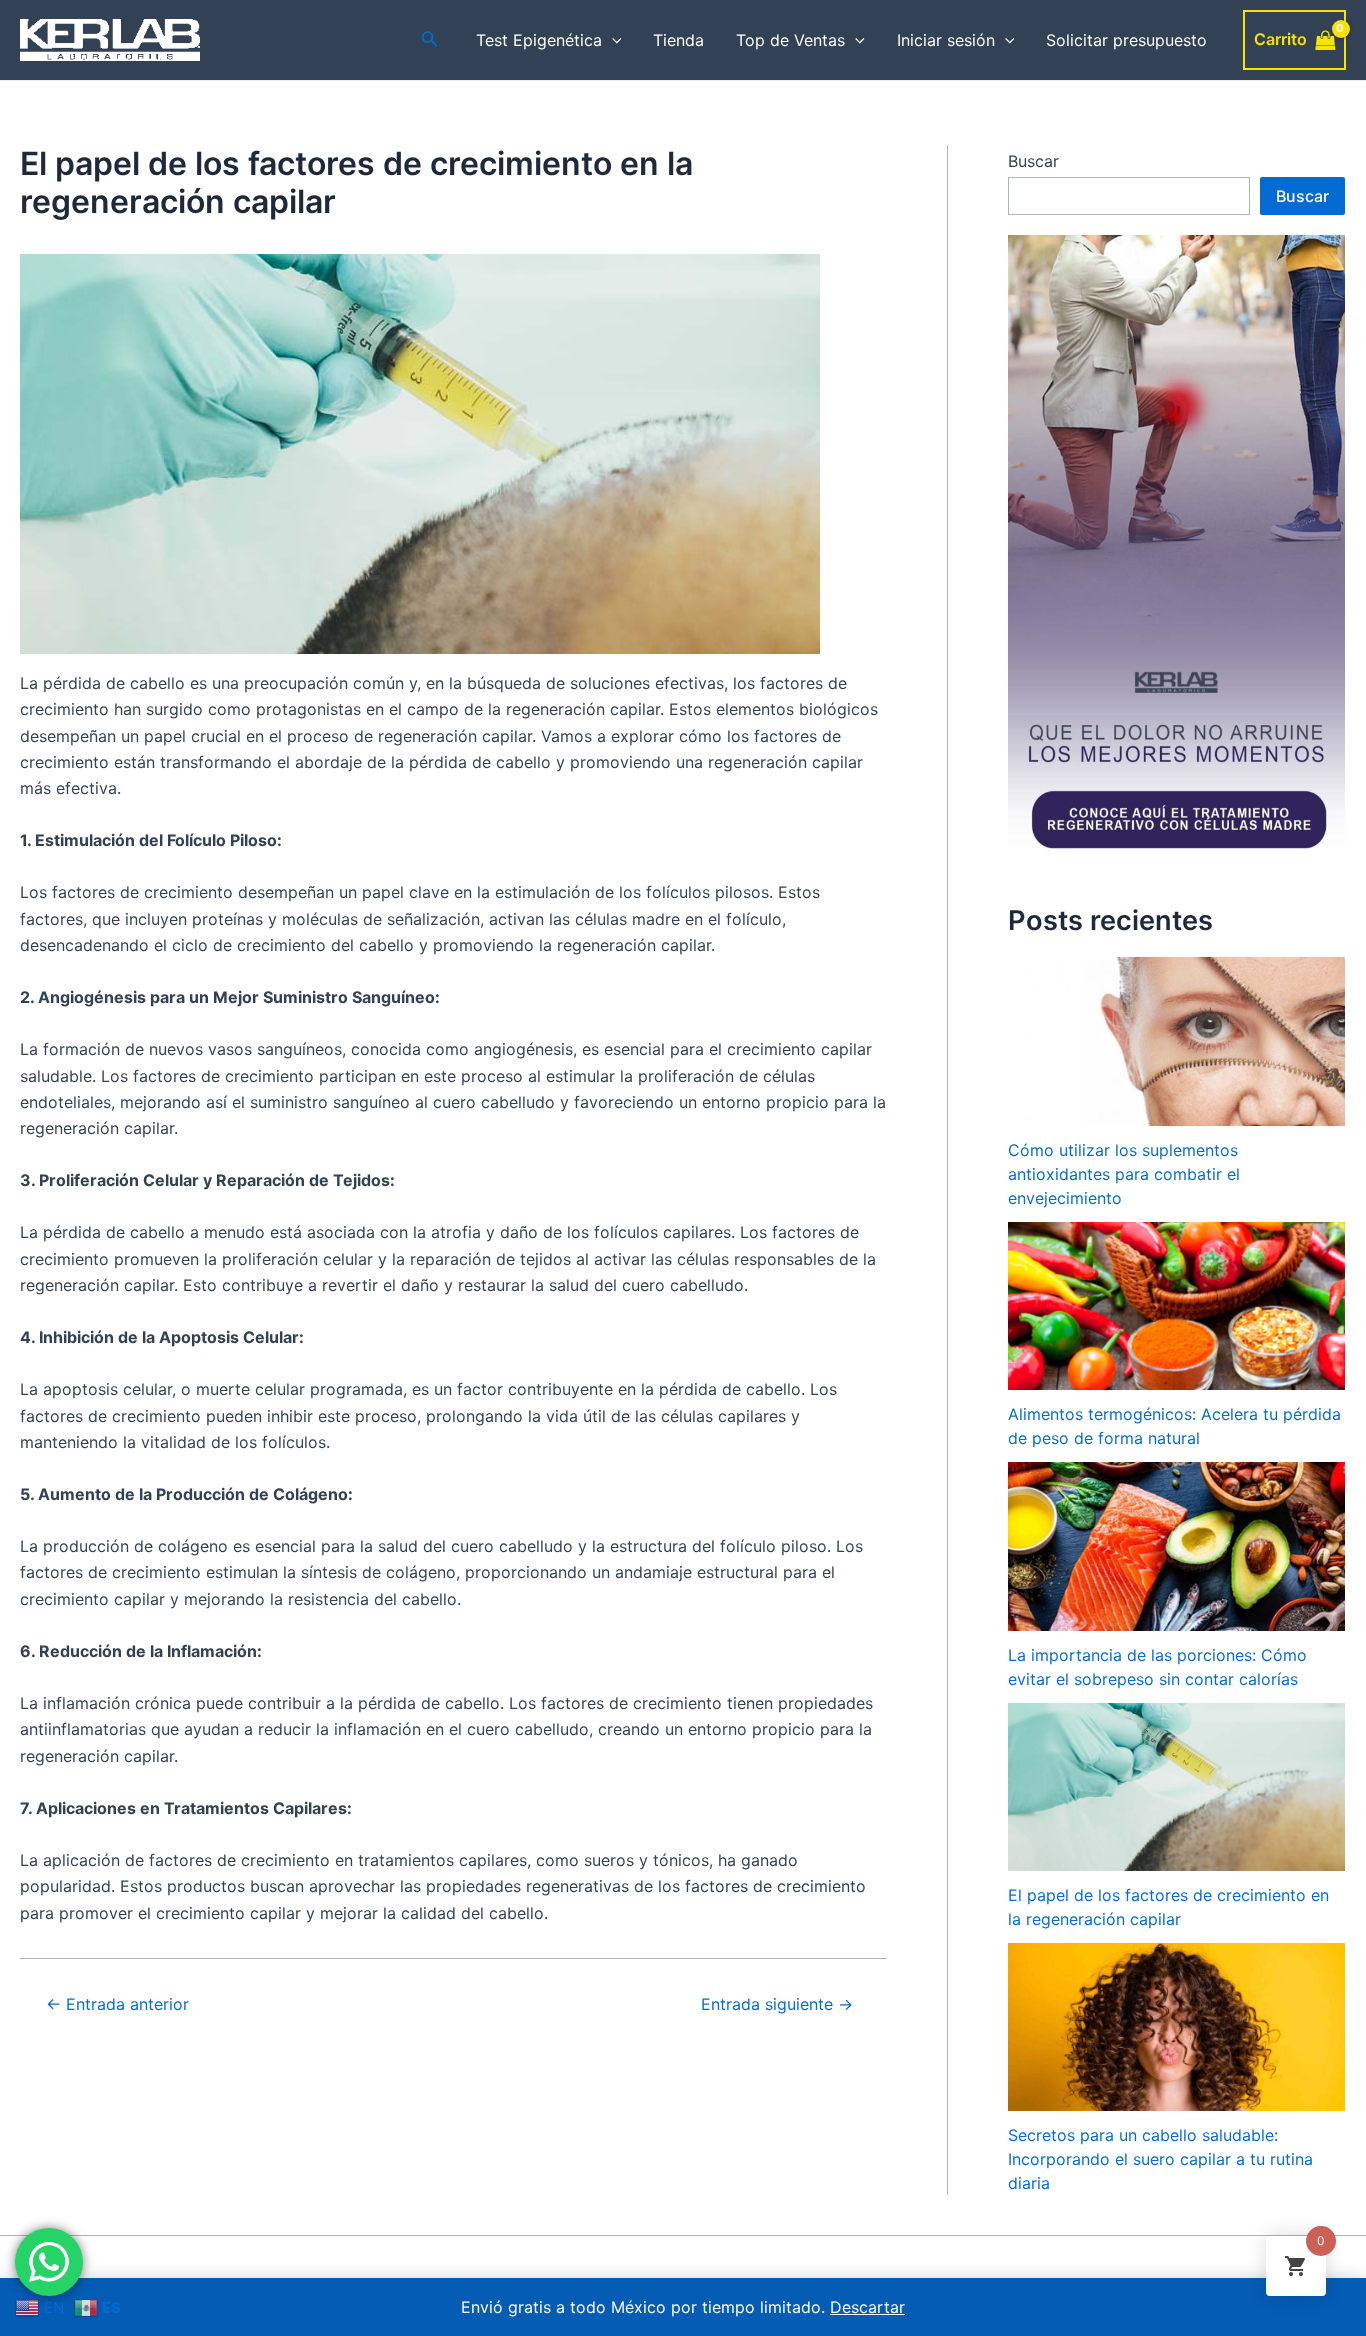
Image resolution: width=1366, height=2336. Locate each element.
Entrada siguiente (777, 2004)
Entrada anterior (117, 2004)
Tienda (678, 40)
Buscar (1033, 161)
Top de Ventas (790, 40)
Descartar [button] (867, 2307)
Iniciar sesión (946, 40)
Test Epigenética (539, 40)
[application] (612, 40)
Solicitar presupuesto (1126, 40)
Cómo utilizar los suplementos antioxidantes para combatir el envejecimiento (1124, 1174)
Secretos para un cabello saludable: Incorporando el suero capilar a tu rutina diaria (1160, 2159)
